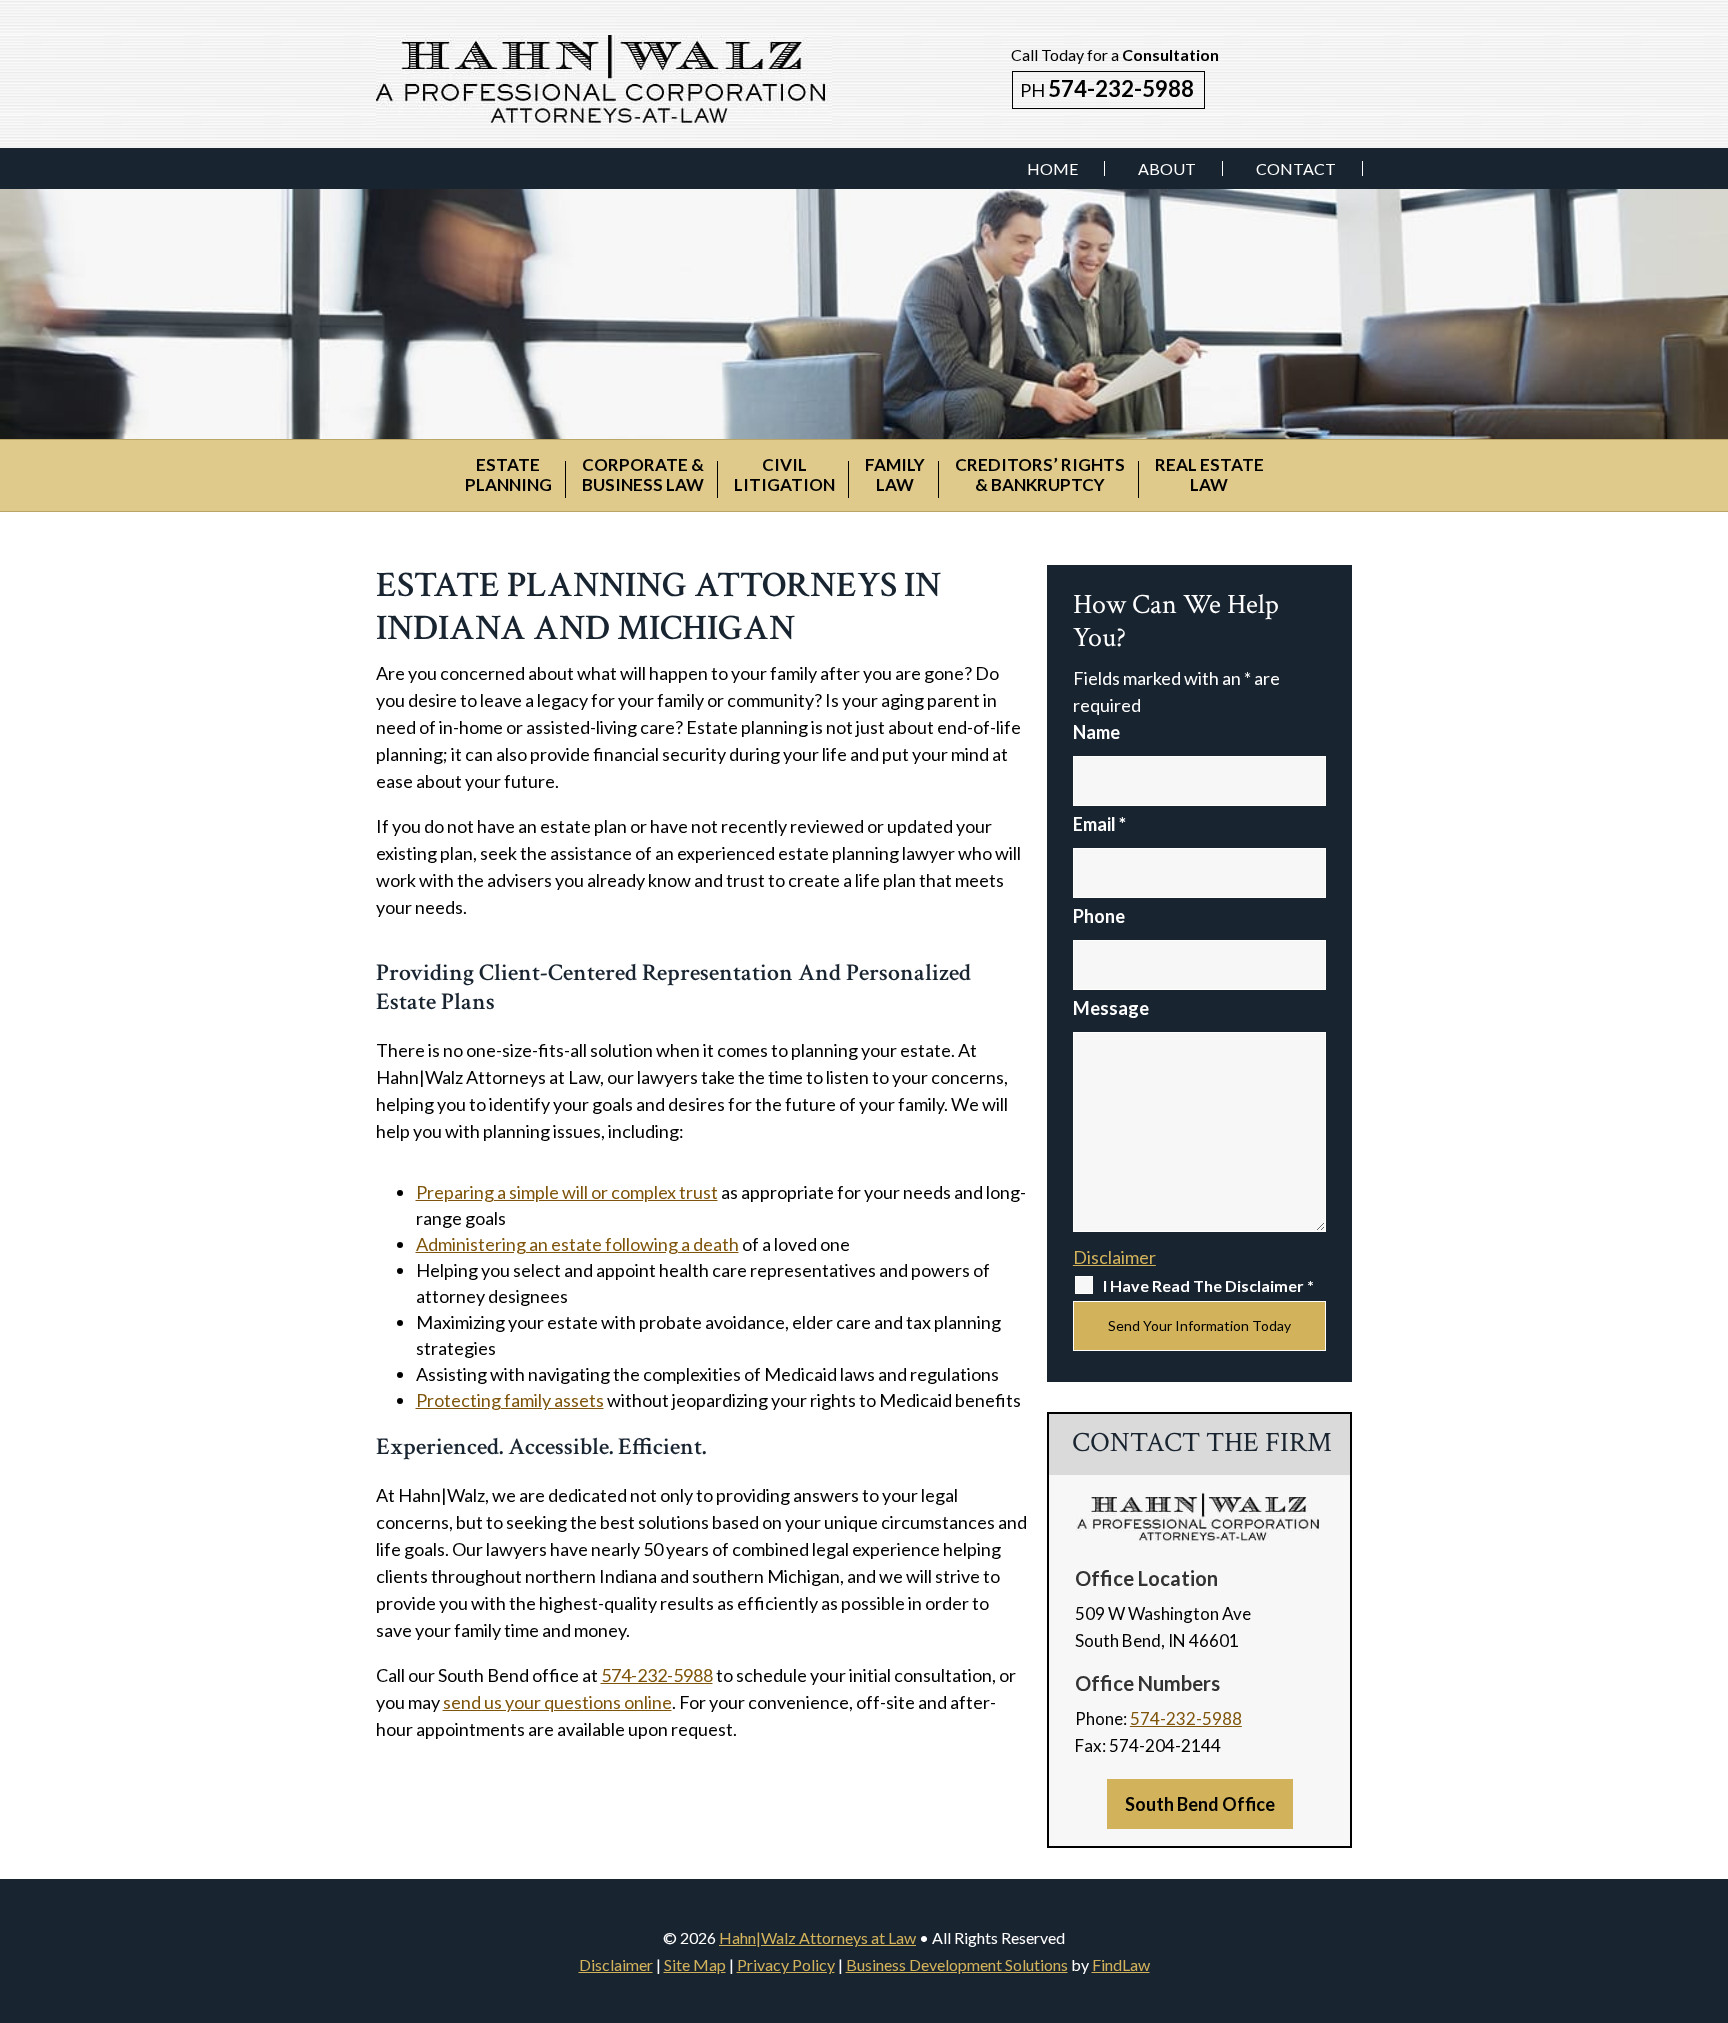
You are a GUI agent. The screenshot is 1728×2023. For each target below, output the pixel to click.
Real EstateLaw (1209, 474)
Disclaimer (1114, 1257)
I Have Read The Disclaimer (1208, 1285)
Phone (1099, 916)
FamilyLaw (895, 474)
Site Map (695, 1964)
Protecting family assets (510, 1400)
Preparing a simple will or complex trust (567, 1192)
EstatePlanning (508, 474)
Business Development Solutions (957, 1964)
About (1167, 168)
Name (1096, 732)
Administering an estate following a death (577, 1244)
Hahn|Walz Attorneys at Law (817, 1937)
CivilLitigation (784, 474)
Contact (1296, 168)
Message (1111, 1008)
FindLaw (1121, 1964)
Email (1099, 824)
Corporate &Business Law (643, 474)
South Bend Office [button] (1200, 1804)
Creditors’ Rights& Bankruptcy (1040, 474)
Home (1052, 168)
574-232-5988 (1121, 88)
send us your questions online (557, 1702)
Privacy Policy (786, 1964)
